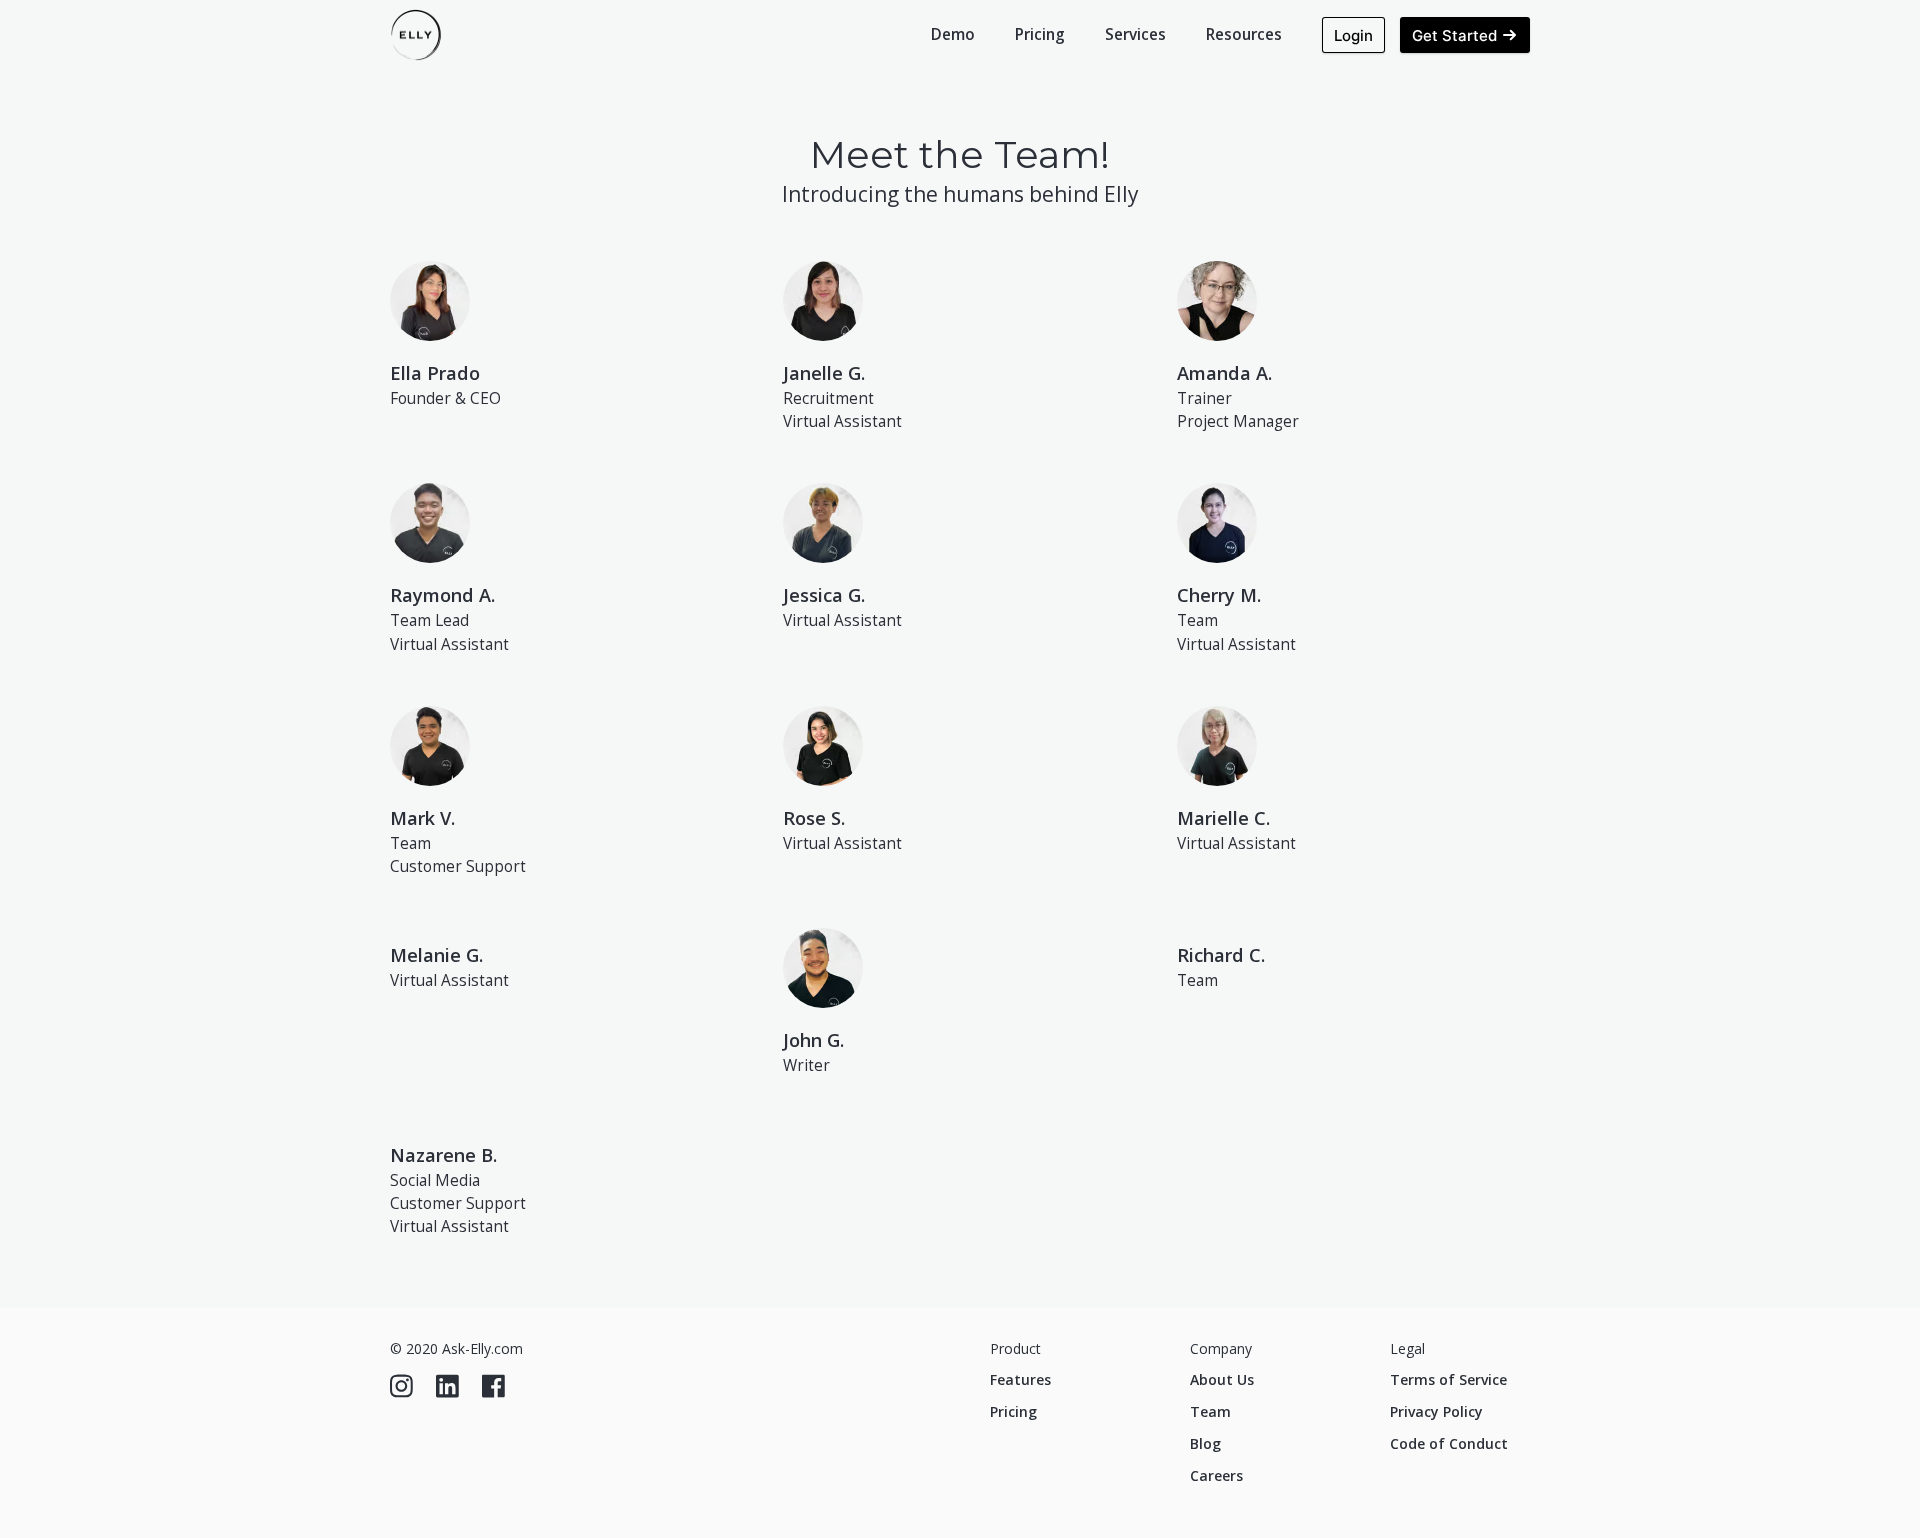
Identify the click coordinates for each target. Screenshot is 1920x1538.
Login (1353, 35)
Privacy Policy (1436, 1411)
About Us (1222, 1379)
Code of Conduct (1449, 1443)
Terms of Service (1448, 1379)
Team (1210, 1411)
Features (1020, 1379)
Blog (1205, 1443)
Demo (953, 34)
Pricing (1040, 34)
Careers (1216, 1475)
